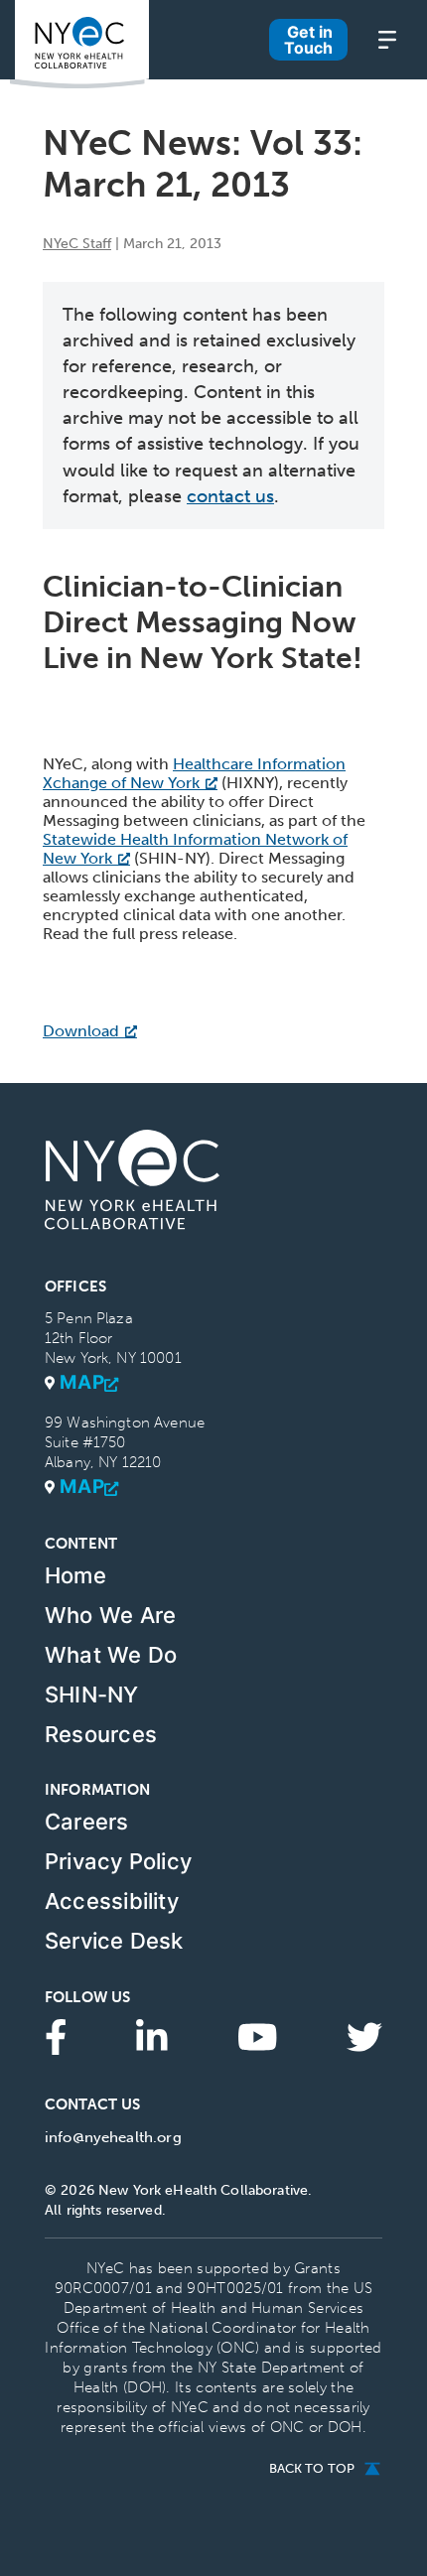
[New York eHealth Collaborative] (79, 44)
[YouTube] (258, 2035)
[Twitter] (364, 2035)
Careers (87, 1822)
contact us (230, 496)
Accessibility (112, 1901)
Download (81, 1031)
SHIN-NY (92, 1695)
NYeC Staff (77, 244)
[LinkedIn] (152, 2035)
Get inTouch (308, 40)
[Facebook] (56, 2035)
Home (75, 1575)
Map (82, 1383)
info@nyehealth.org (113, 2137)
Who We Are (110, 1615)
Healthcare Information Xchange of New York (194, 773)
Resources (101, 1734)
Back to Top (312, 2468)
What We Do (111, 1655)
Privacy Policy (118, 1861)
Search (234, 70)
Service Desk (114, 1941)
